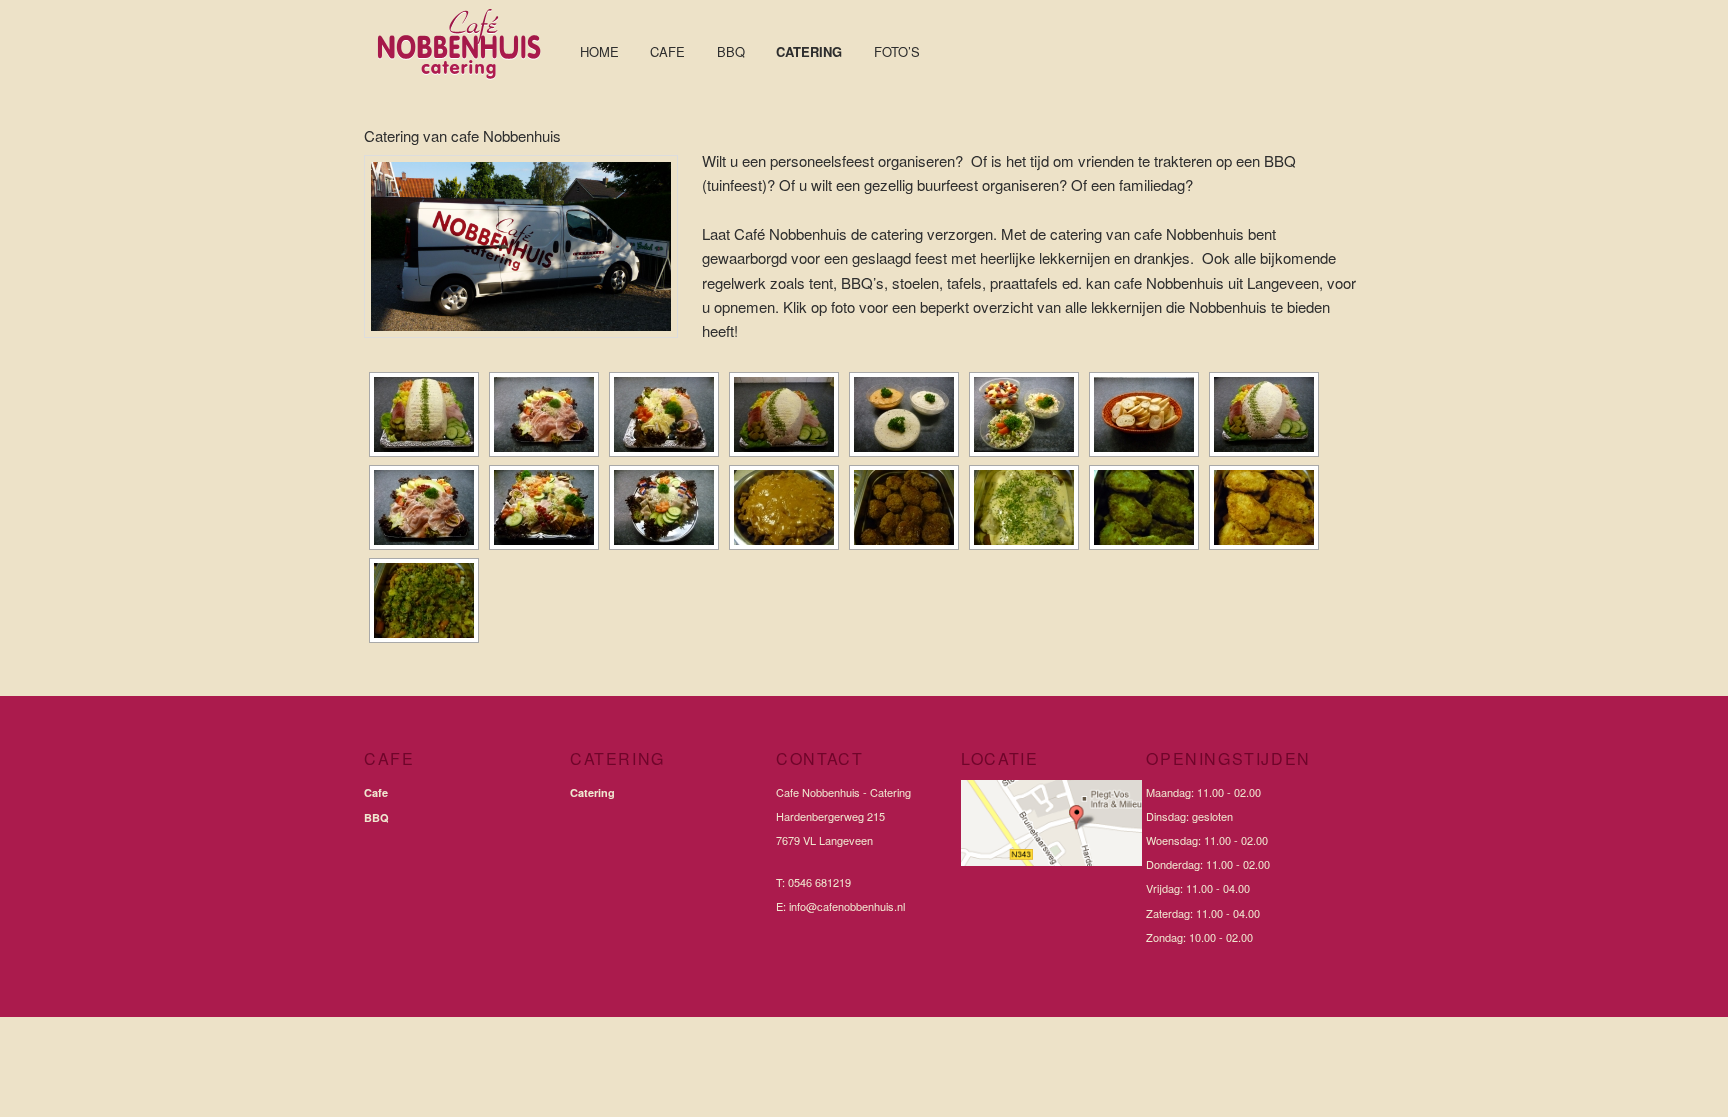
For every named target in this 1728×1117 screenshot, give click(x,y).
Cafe (667, 51)
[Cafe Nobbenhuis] (464, 83)
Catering (809, 51)
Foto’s (897, 51)
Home (599, 51)
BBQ (731, 51)
